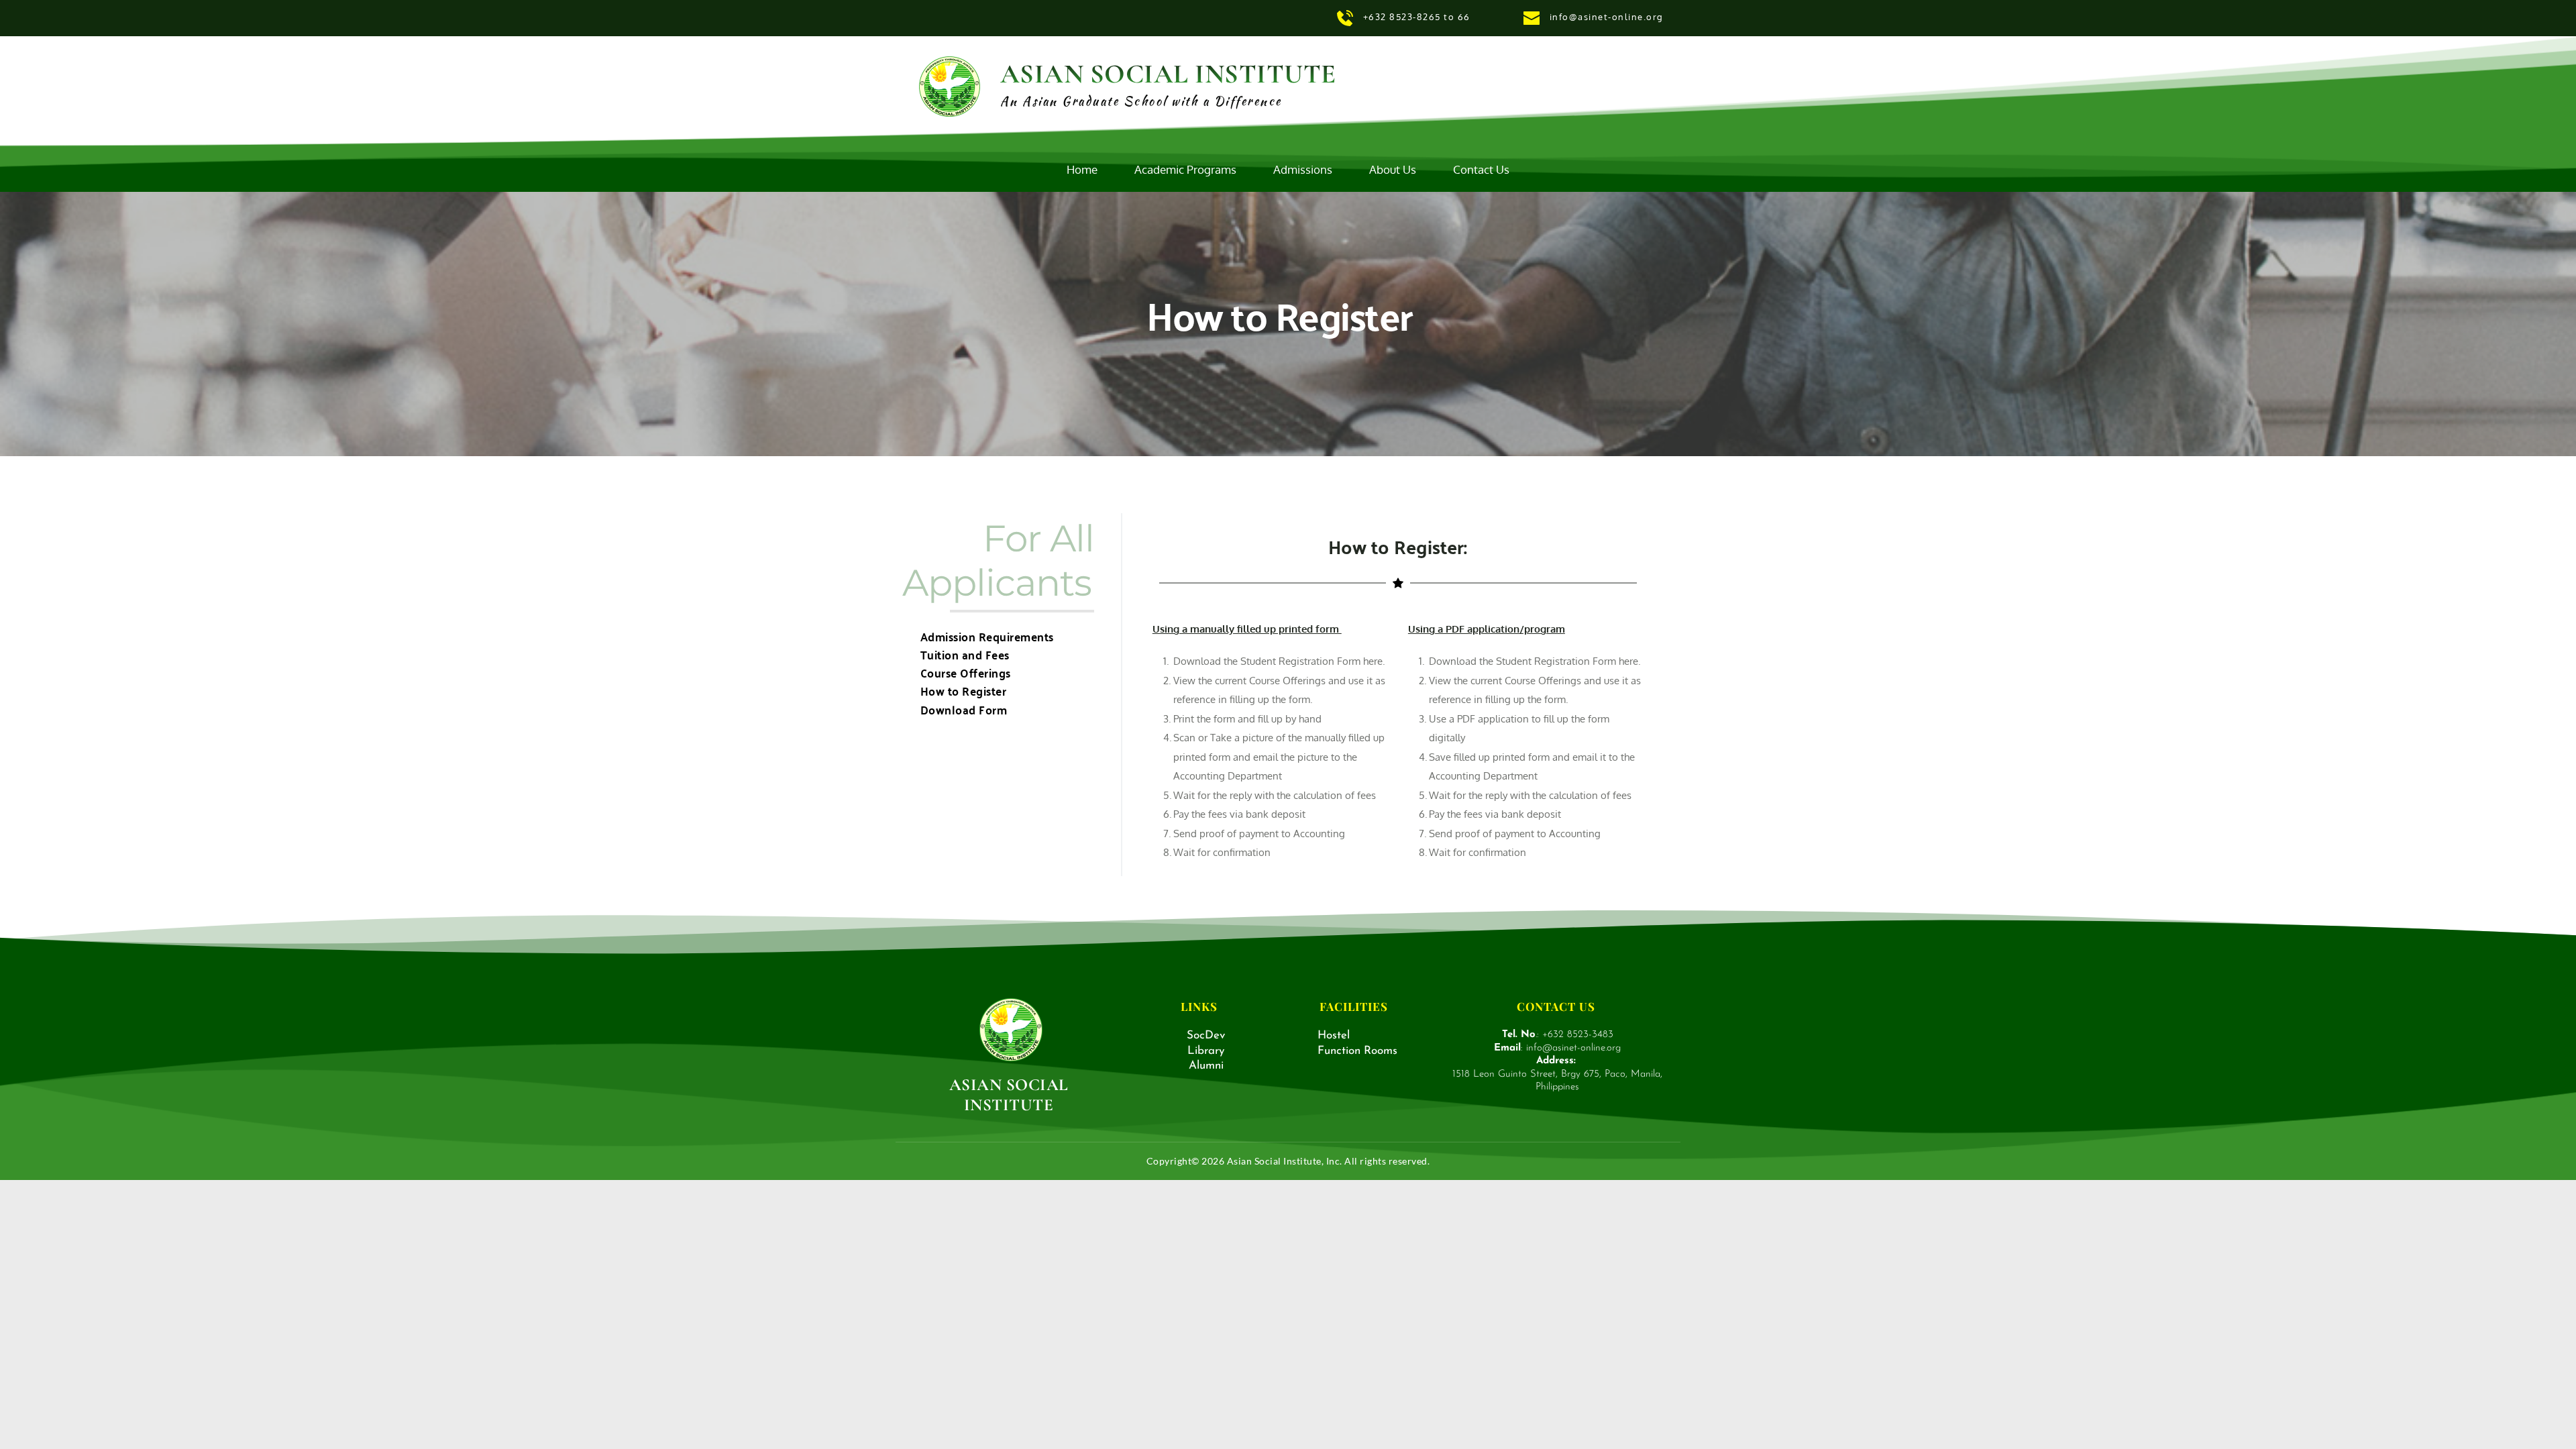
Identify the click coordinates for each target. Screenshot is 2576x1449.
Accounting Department (1229, 776)
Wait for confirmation (1223, 852)
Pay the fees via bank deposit (1239, 814)
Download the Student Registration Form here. (1279, 661)
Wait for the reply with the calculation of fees (1275, 795)
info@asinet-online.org (1608, 17)
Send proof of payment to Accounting (1259, 834)
